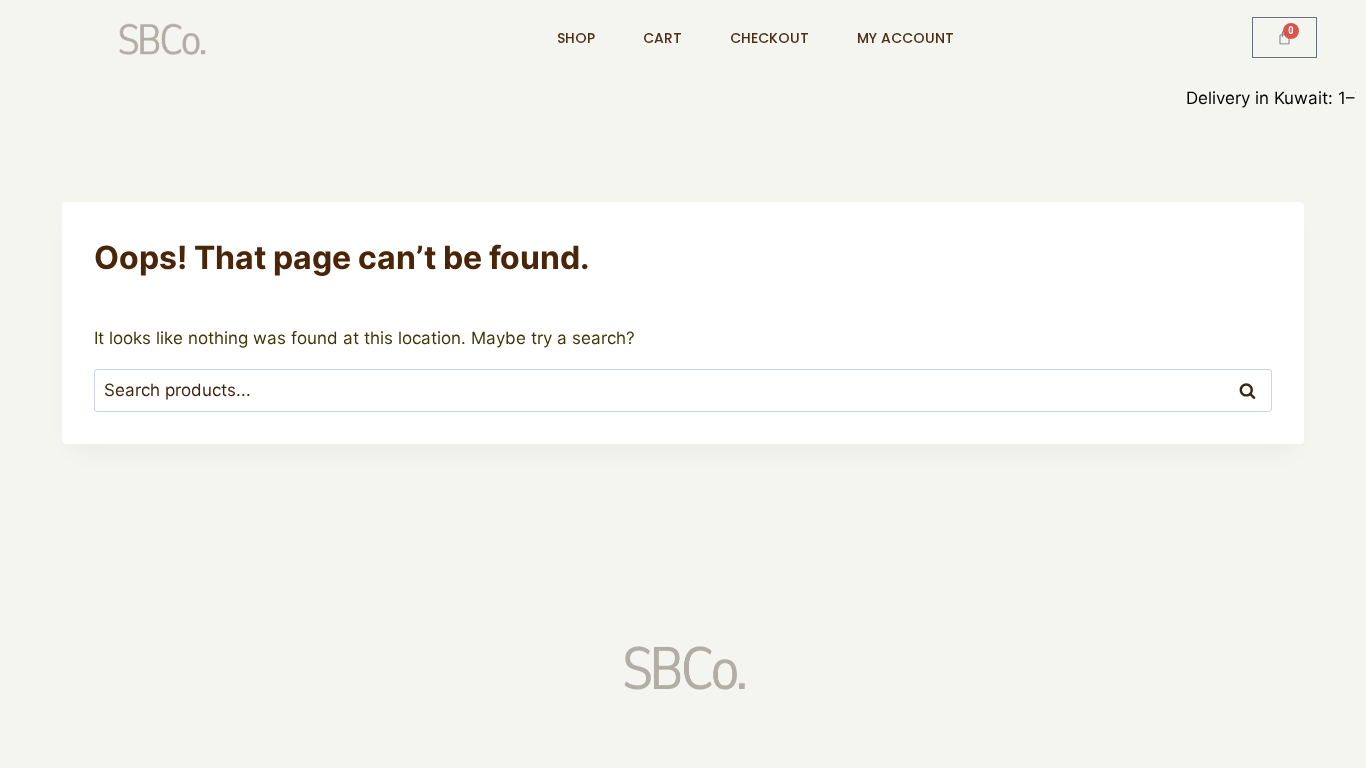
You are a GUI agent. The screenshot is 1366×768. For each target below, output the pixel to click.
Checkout (769, 38)
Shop (576, 38)
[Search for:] (683, 390)
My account (905, 38)
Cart (662, 38)
